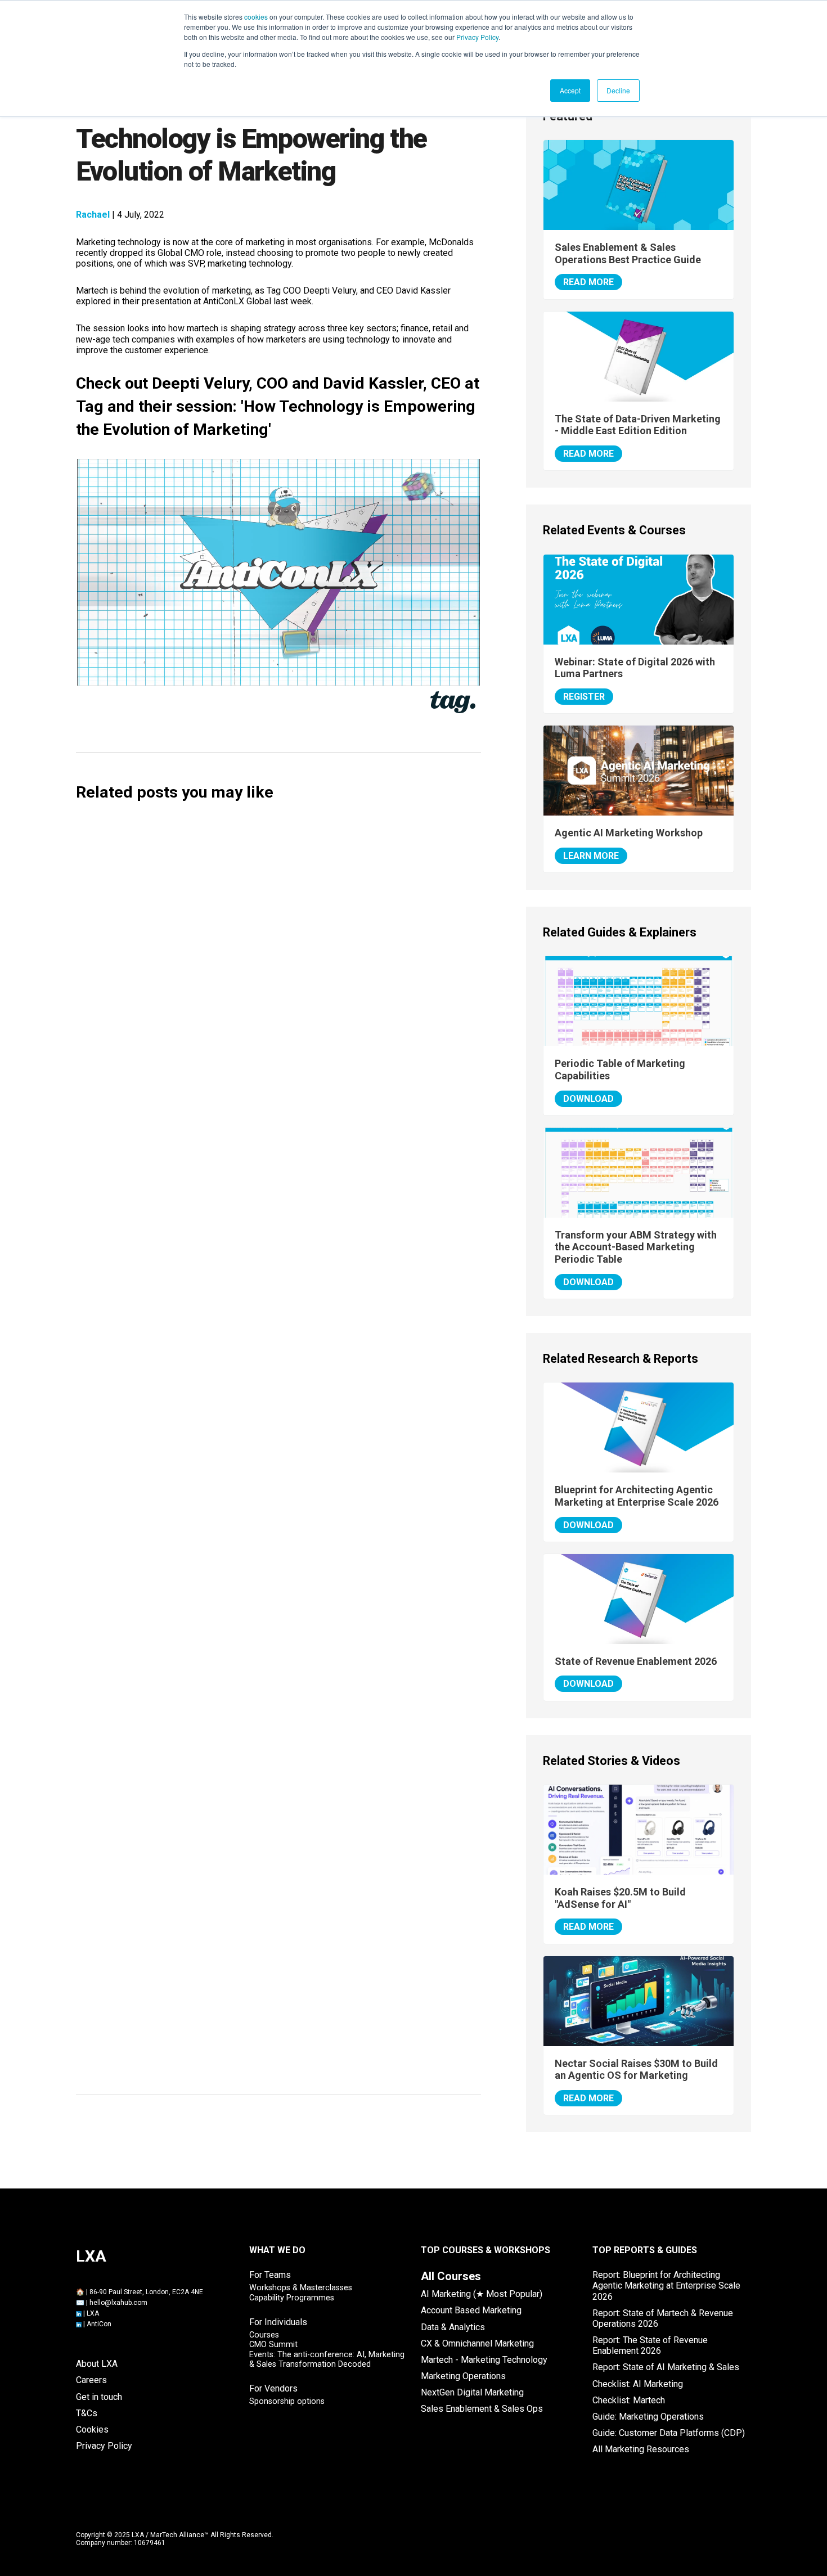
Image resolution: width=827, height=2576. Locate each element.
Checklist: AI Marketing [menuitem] (638, 2384)
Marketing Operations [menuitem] (463, 2376)
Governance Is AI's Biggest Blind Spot (179, 1608)
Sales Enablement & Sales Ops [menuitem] (482, 2409)
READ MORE (588, 282)
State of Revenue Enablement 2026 (636, 1661)
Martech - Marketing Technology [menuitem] (484, 2360)
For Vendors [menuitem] (273, 2388)
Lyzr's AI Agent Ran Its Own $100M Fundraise (196, 1432)
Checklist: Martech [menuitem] (629, 2400)
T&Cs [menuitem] (87, 2413)
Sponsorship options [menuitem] (287, 2401)
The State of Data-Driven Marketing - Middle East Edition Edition (638, 425)
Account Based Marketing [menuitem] (471, 2310)
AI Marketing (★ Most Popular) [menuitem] (482, 2294)
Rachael (93, 215)
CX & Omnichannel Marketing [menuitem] (477, 2343)
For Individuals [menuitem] (278, 2322)
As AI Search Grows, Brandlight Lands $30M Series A (215, 1343)
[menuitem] (451, 2276)
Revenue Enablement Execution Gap (176, 1972)
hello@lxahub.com (118, 2303)
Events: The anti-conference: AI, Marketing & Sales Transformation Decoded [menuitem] (327, 2359)
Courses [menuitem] (264, 2335)
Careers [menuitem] (91, 2380)
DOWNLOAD (588, 1099)
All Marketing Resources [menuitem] (641, 2449)
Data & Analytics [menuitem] (453, 2327)
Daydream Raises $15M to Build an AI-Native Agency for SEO (233, 904)
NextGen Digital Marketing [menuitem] (472, 2392)
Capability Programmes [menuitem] (292, 2298)
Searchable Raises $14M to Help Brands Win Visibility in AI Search (245, 991)
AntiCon (99, 2324)
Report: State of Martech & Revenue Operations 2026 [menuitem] (663, 2318)
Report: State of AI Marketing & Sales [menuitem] (666, 2367)
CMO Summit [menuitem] (273, 2345)
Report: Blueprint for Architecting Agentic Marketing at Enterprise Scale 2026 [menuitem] (666, 2285)
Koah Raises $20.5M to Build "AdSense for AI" (197, 1080)
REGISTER (584, 697)
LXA (93, 2313)
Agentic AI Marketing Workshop (629, 833)
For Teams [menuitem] (270, 2275)
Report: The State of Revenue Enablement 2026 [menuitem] (650, 2345)
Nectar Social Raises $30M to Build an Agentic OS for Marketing (242, 1256)
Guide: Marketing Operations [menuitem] (648, 2417)
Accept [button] (570, 90)
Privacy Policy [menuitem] (104, 2446)
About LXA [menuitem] (97, 2364)
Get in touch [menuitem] (99, 2397)
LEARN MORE (591, 856)
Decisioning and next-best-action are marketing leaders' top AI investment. (267, 1696)
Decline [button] (618, 90)
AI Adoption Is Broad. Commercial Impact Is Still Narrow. (224, 1520)
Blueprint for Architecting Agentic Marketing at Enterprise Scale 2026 (637, 1496)
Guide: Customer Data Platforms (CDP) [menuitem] (669, 2433)
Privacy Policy (477, 37)
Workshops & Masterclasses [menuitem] (301, 2288)
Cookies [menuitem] (92, 2429)
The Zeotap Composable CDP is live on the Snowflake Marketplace (247, 1784)
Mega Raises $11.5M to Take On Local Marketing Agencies (229, 1167)
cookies (256, 17)
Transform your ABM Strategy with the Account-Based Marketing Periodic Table (636, 1247)
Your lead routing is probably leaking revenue (197, 2061)
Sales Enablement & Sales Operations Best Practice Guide (628, 253)
